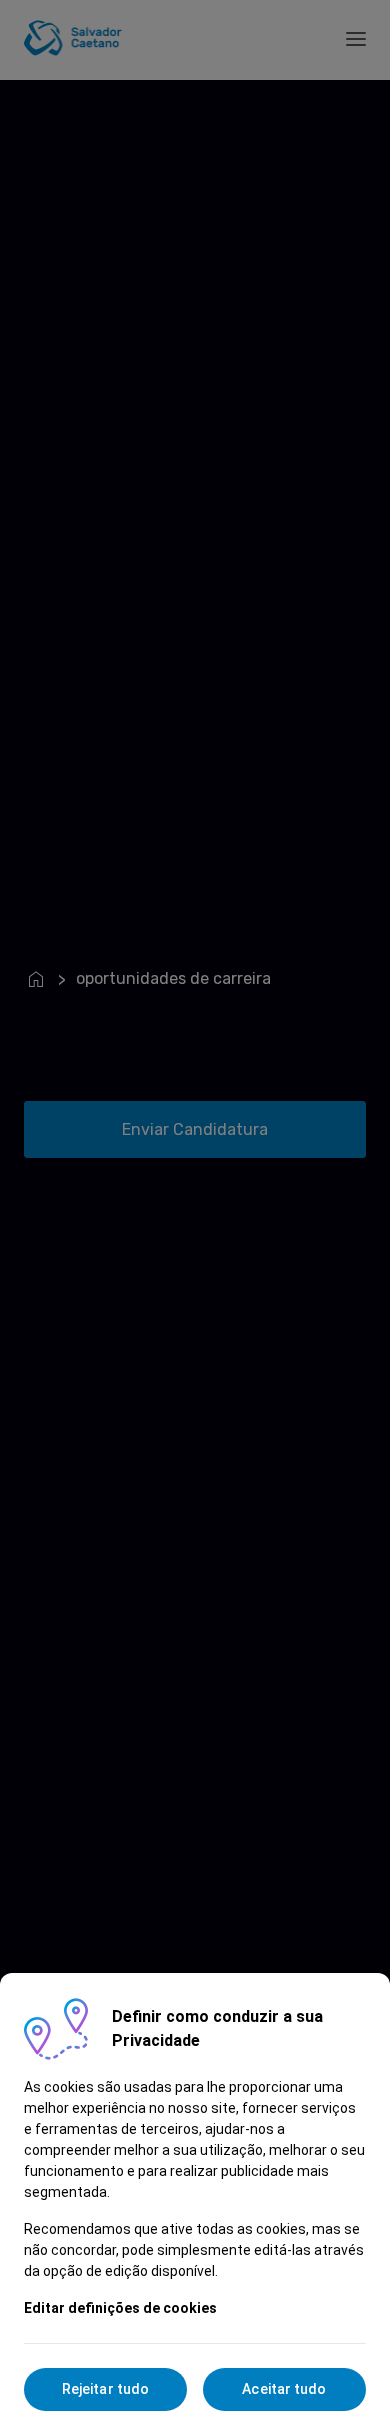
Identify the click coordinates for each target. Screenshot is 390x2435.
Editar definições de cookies (120, 2308)
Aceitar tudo (284, 2389)
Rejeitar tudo (105, 2389)
